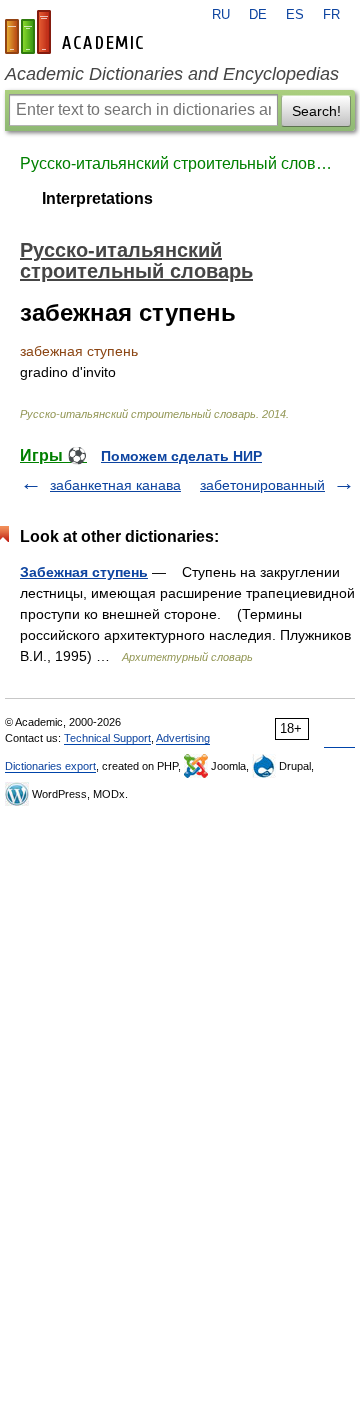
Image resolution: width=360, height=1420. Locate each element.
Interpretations (97, 198)
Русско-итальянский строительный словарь (180, 163)
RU (221, 15)
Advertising (183, 738)
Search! (316, 111)
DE (258, 15)
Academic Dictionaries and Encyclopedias (172, 74)
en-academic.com (77, 32)
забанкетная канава (115, 485)
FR (331, 15)
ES (295, 15)
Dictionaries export (50, 766)
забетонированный (262, 485)
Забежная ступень (84, 572)
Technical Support (107, 738)
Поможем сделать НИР (181, 456)
